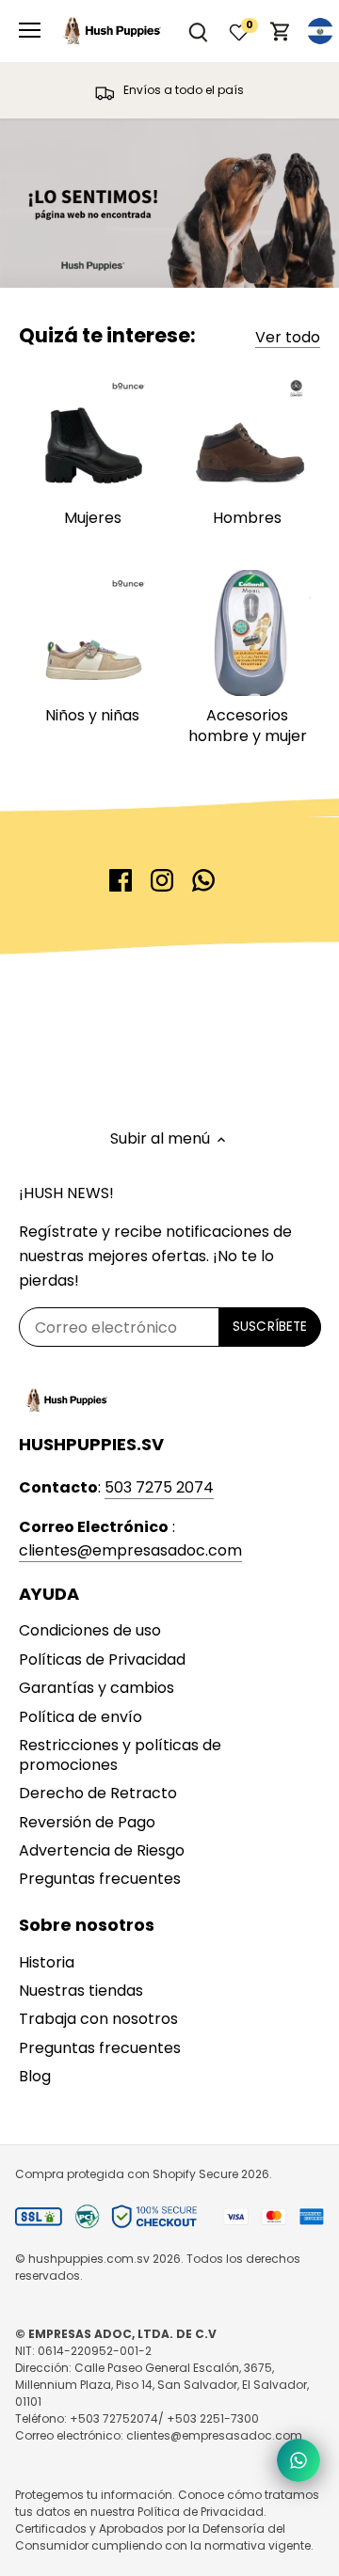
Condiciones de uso (90, 1630)
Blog (35, 2076)
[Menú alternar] (30, 30)
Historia (47, 1962)
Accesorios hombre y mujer (248, 726)
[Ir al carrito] (281, 32)
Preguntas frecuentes (100, 1879)
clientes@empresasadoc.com (130, 1550)
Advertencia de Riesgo (102, 1850)
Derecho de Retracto (98, 1793)
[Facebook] (121, 880)
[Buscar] (198, 32)
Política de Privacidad (201, 2512)
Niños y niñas (92, 715)
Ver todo (288, 338)
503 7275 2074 (159, 1487)
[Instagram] (162, 880)
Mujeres (93, 518)
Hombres (247, 518)
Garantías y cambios (97, 1688)
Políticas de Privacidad (102, 1659)
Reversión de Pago (87, 1822)
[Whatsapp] (203, 880)
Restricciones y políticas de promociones (120, 1755)
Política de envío (81, 1717)
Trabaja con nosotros (98, 2019)
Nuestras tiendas (81, 1991)
